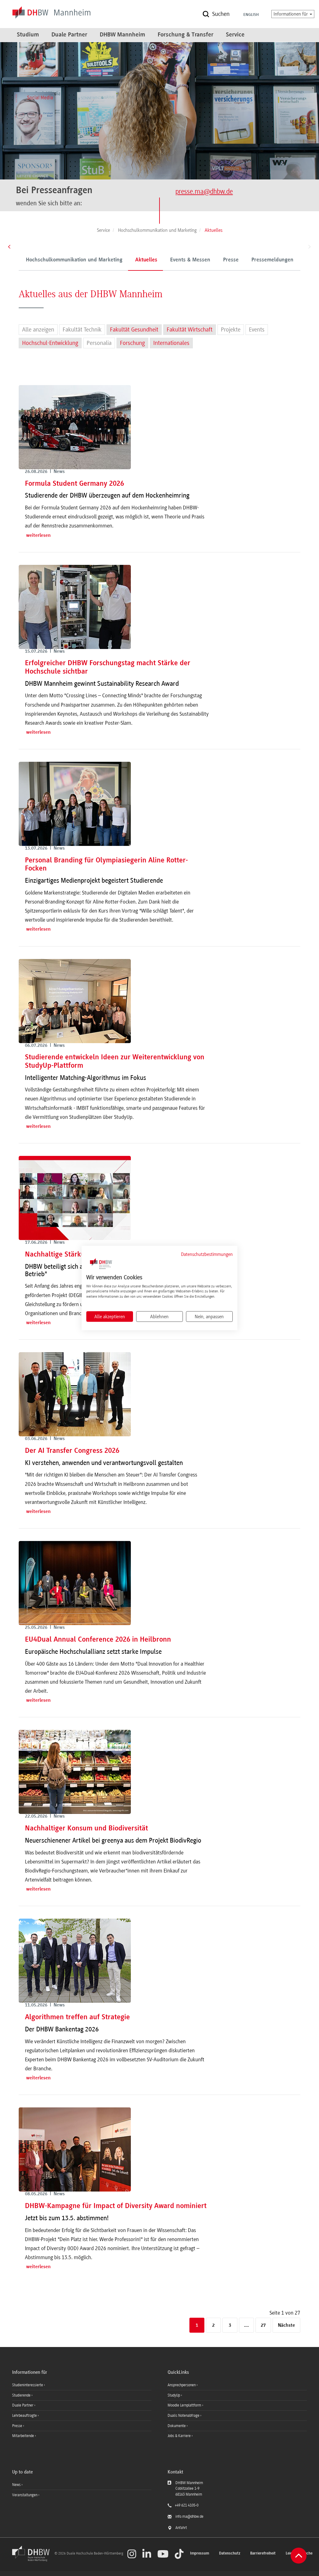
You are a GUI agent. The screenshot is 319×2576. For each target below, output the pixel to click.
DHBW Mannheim (122, 35)
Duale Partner (69, 35)
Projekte (231, 330)
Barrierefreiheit (263, 2553)
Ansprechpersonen (182, 2385)
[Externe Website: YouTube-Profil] (163, 2554)
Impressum (200, 2553)
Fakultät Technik (82, 330)
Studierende (22, 2395)
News (16, 2485)
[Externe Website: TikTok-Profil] (179, 2554)
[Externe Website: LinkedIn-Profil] (147, 2554)
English (251, 15)
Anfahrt (181, 2528)
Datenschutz (230, 2553)
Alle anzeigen (38, 330)
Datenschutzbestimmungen (207, 1254)
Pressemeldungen (272, 260)
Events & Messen (190, 260)
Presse (231, 260)
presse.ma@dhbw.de (204, 191)
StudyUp (174, 2395)
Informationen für (291, 14)
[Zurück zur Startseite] (33, 2560)
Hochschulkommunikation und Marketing (74, 260)
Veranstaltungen (25, 2495)
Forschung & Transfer (186, 35)
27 (263, 2326)
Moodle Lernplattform (185, 2405)
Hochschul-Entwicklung (50, 343)
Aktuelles (146, 260)
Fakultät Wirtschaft (190, 330)
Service (235, 35)
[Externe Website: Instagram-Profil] (132, 2554)
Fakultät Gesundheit (134, 330)
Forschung (132, 343)
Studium (28, 35)
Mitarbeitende (24, 2436)
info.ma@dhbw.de (189, 2516)
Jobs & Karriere (180, 2436)
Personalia (99, 343)
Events (257, 330)
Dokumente (177, 2426)
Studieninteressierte (28, 2385)
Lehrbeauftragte (25, 2416)
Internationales (171, 343)
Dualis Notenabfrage (184, 2416)
